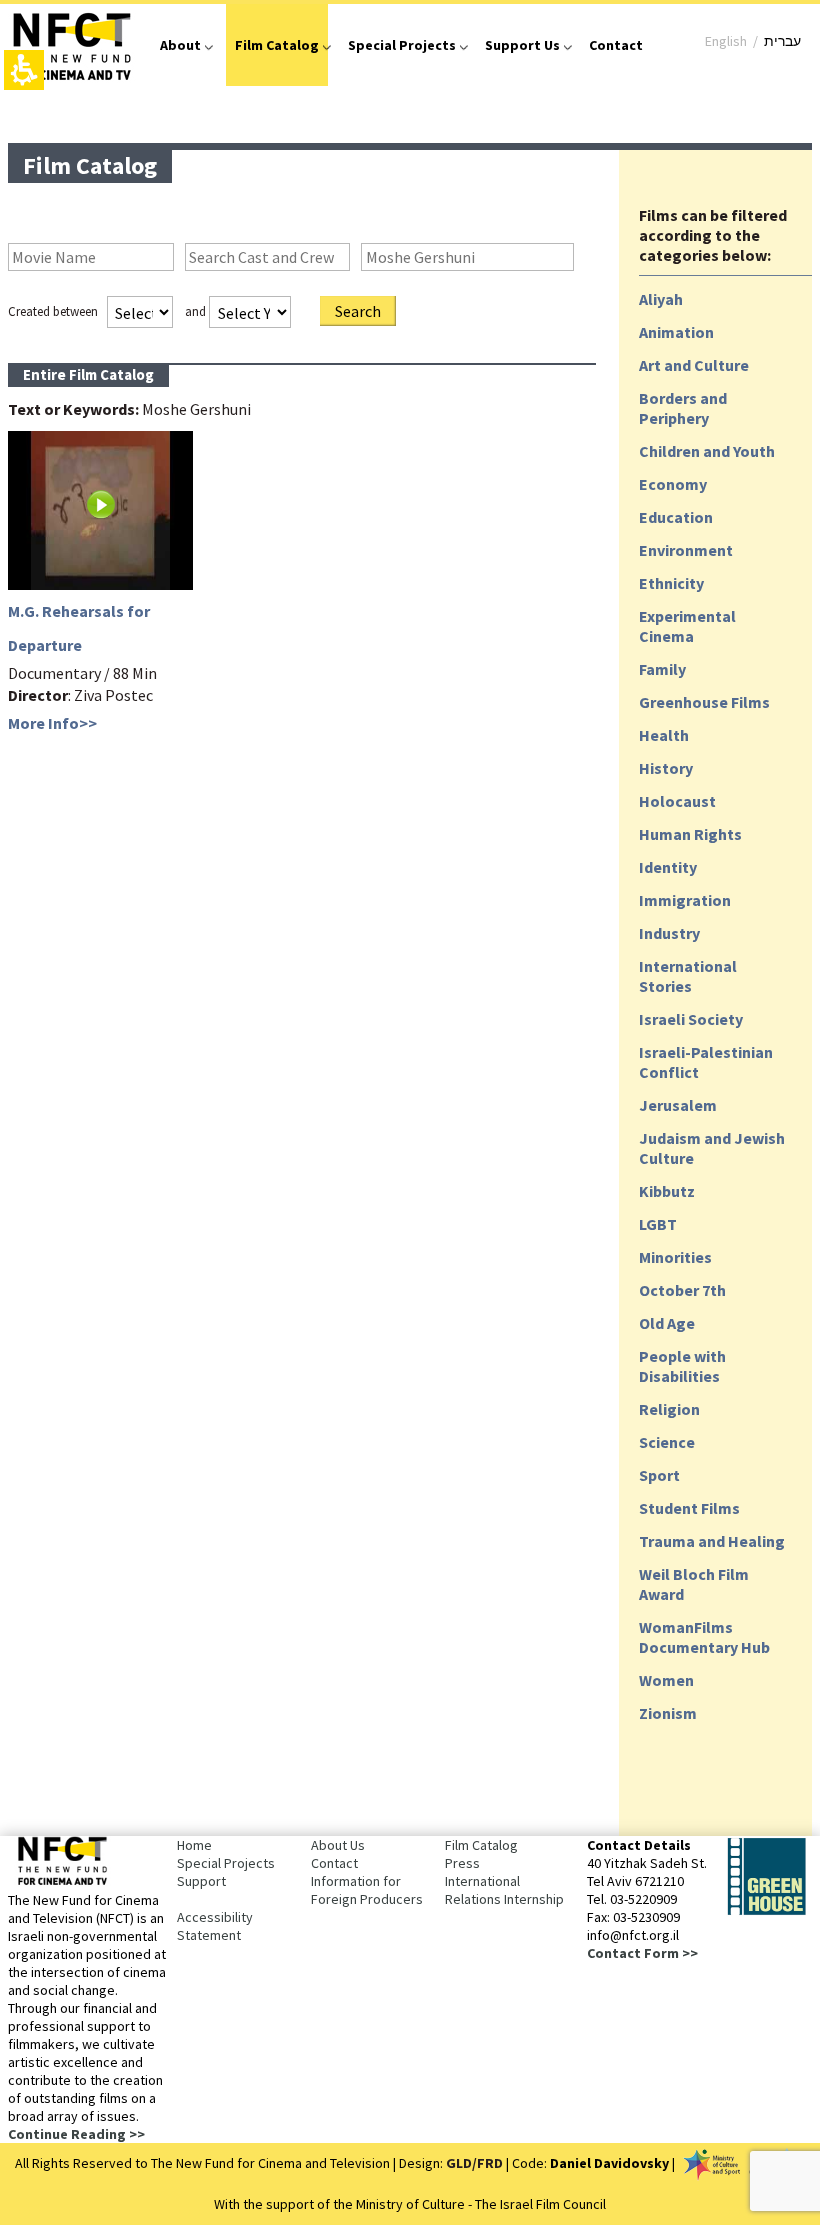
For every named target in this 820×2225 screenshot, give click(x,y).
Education (676, 517)
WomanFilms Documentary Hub (704, 1637)
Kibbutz (667, 1191)
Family (662, 669)
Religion (669, 1409)
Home (194, 1845)
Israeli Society (691, 1019)
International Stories (688, 976)
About (180, 45)
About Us (338, 1845)
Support (201, 1881)
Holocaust (677, 801)
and (195, 311)
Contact (616, 45)
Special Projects (402, 45)
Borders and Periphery (683, 408)
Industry (669, 933)
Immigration (685, 900)
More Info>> (52, 723)
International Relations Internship (504, 1890)
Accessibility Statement (215, 1926)
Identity (668, 867)
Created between (53, 311)
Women (666, 1680)
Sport (659, 1475)
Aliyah (661, 299)
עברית (782, 41)
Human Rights (690, 834)
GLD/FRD (474, 2163)
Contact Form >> (642, 1953)
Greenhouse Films (704, 702)
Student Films (689, 1508)
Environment (686, 550)
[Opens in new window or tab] (766, 1911)
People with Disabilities (682, 1366)
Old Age (667, 1323)
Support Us (522, 45)
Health (664, 735)
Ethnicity (671, 583)
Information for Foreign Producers (367, 1890)
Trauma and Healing (712, 1541)
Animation (676, 332)
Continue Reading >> (76, 2134)
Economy (673, 484)
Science (667, 1442)
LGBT (658, 1224)
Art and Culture (694, 365)
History (666, 768)
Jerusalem (678, 1105)
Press (462, 1863)
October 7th (682, 1290)
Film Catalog (277, 45)
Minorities (675, 1257)
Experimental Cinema (687, 626)
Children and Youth (707, 451)
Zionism (668, 1713)
